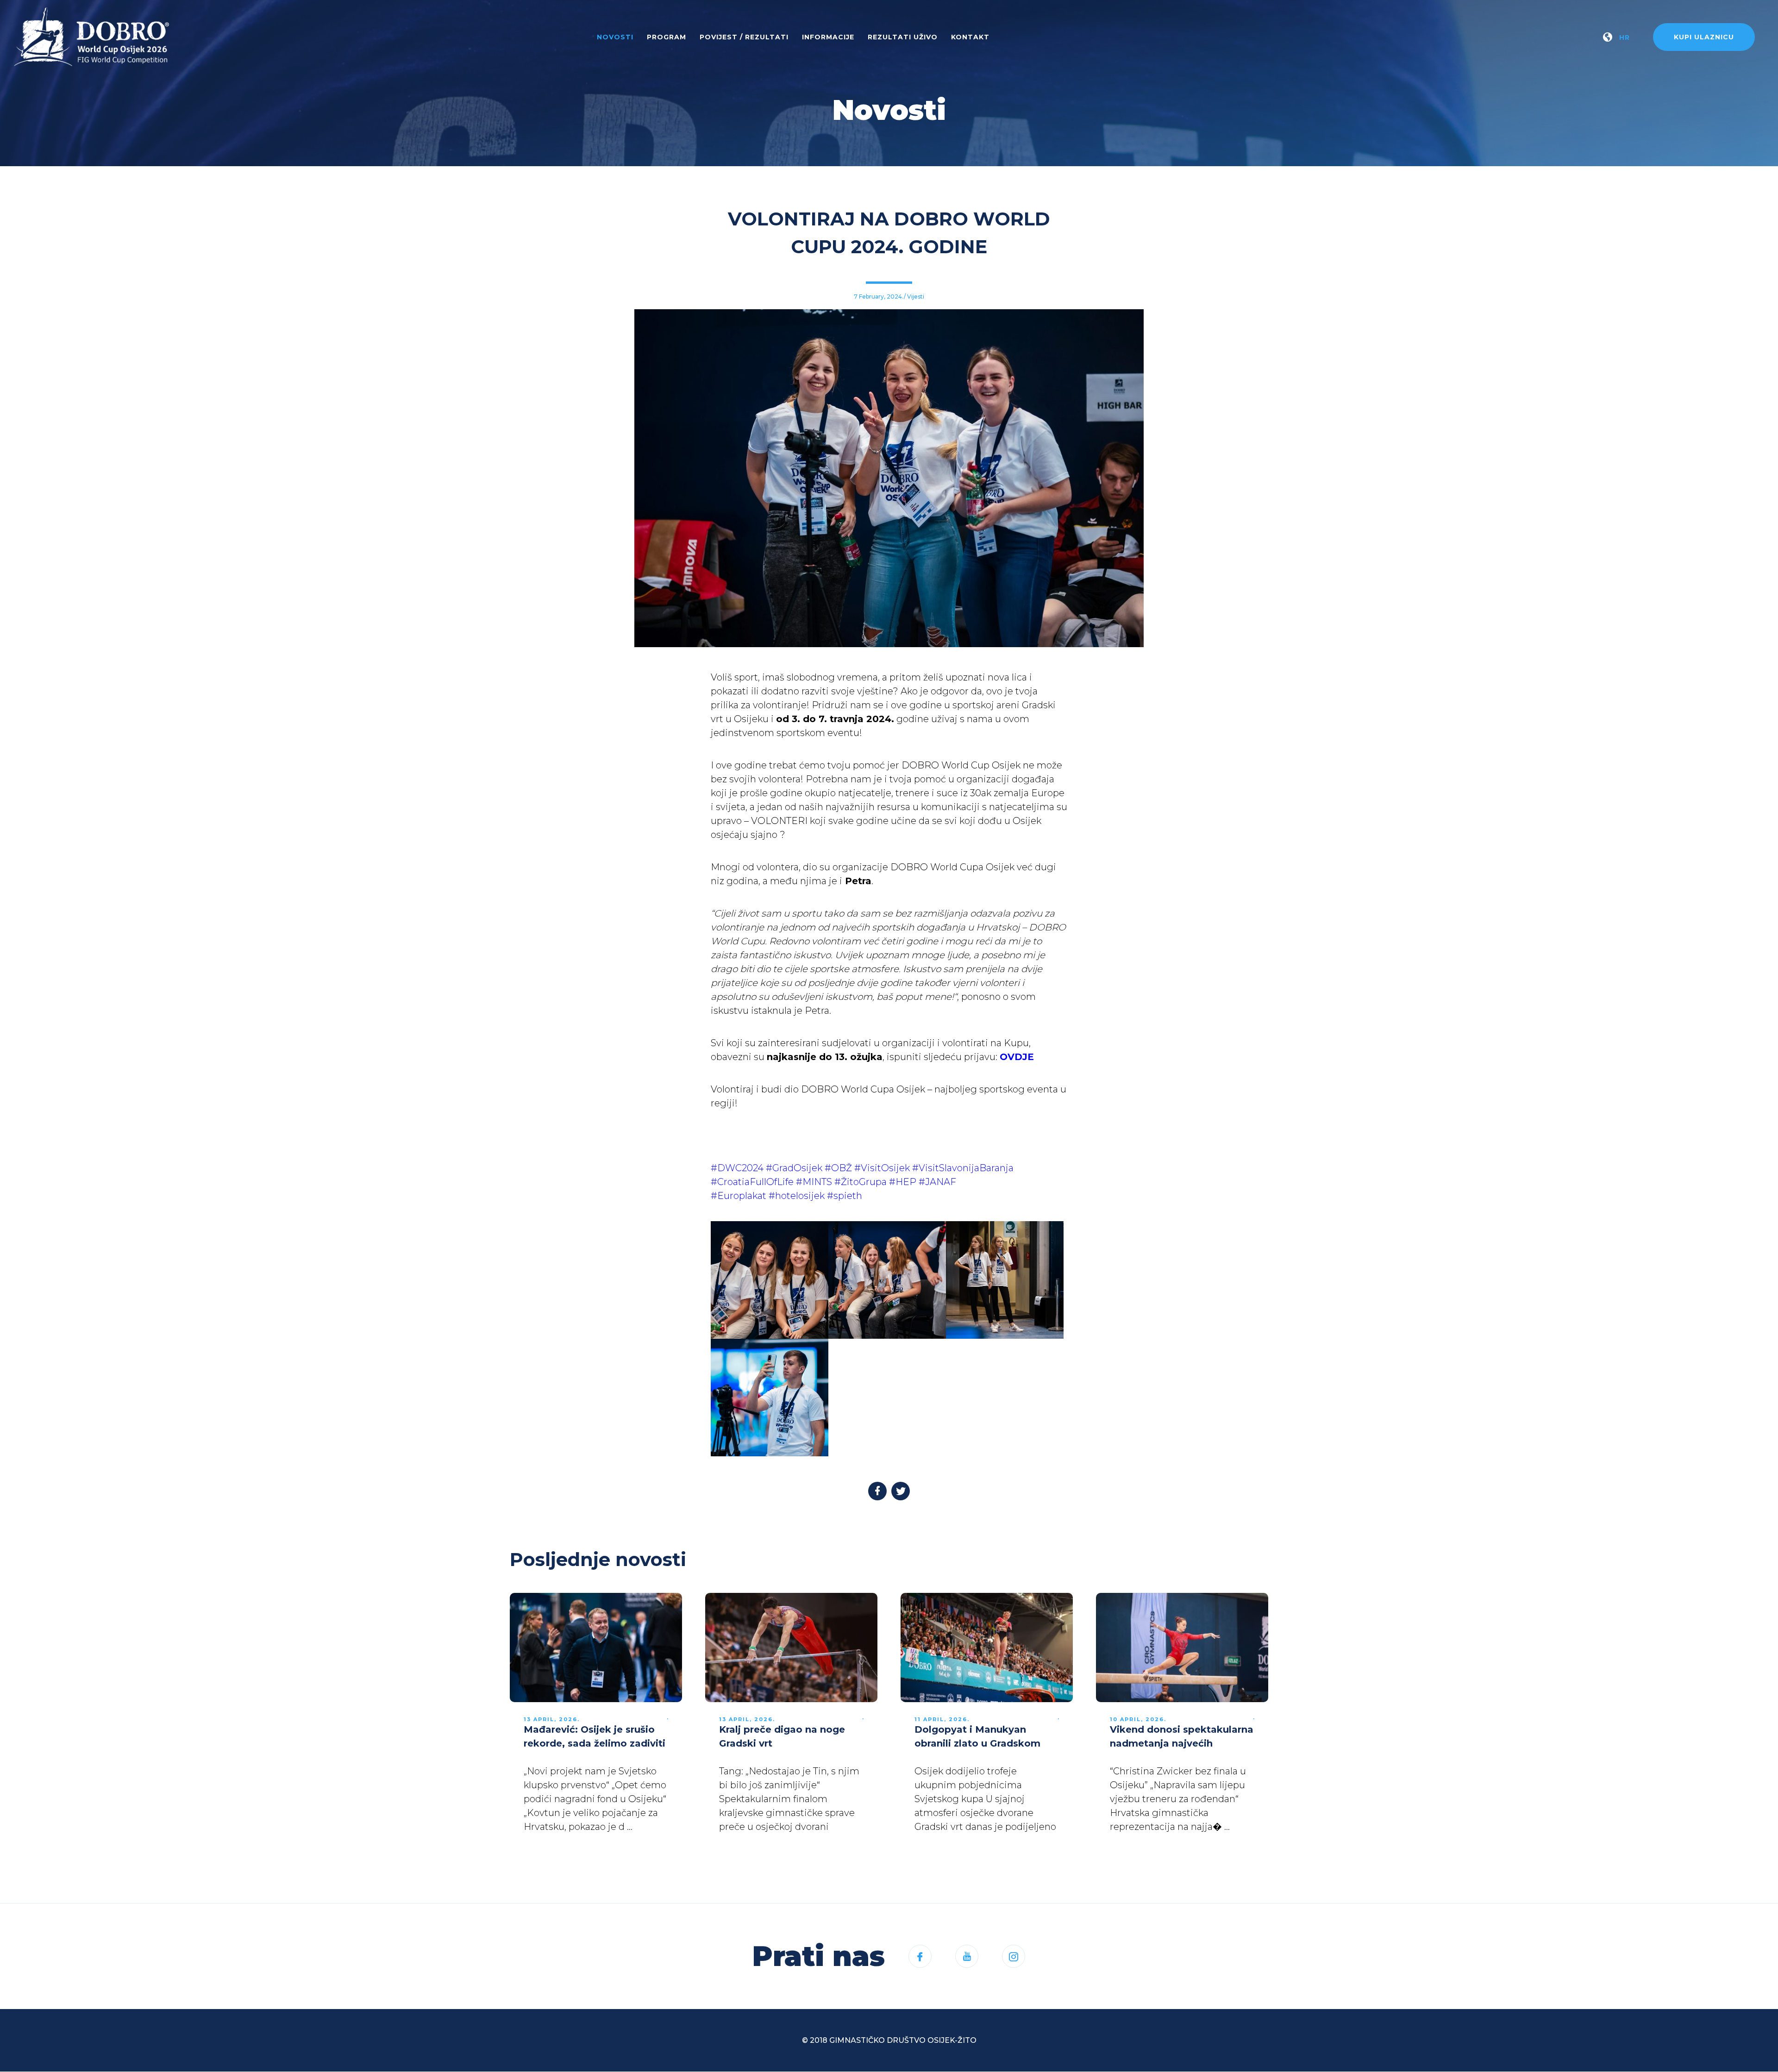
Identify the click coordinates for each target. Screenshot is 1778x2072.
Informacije (828, 37)
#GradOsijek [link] (794, 1168)
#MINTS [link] (814, 1182)
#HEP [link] (903, 1182)
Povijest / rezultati (744, 37)
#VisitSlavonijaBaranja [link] (963, 1168)
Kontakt (970, 37)
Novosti (615, 37)
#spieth (845, 1196)
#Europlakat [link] (740, 1196)
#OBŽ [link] (838, 1168)
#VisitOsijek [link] (882, 1168)
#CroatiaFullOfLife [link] (752, 1182)
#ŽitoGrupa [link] (861, 1182)
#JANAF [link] (937, 1182)
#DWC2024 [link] (737, 1168)
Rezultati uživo (903, 37)
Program (667, 37)
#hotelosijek (798, 1196)
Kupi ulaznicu (1704, 37)
